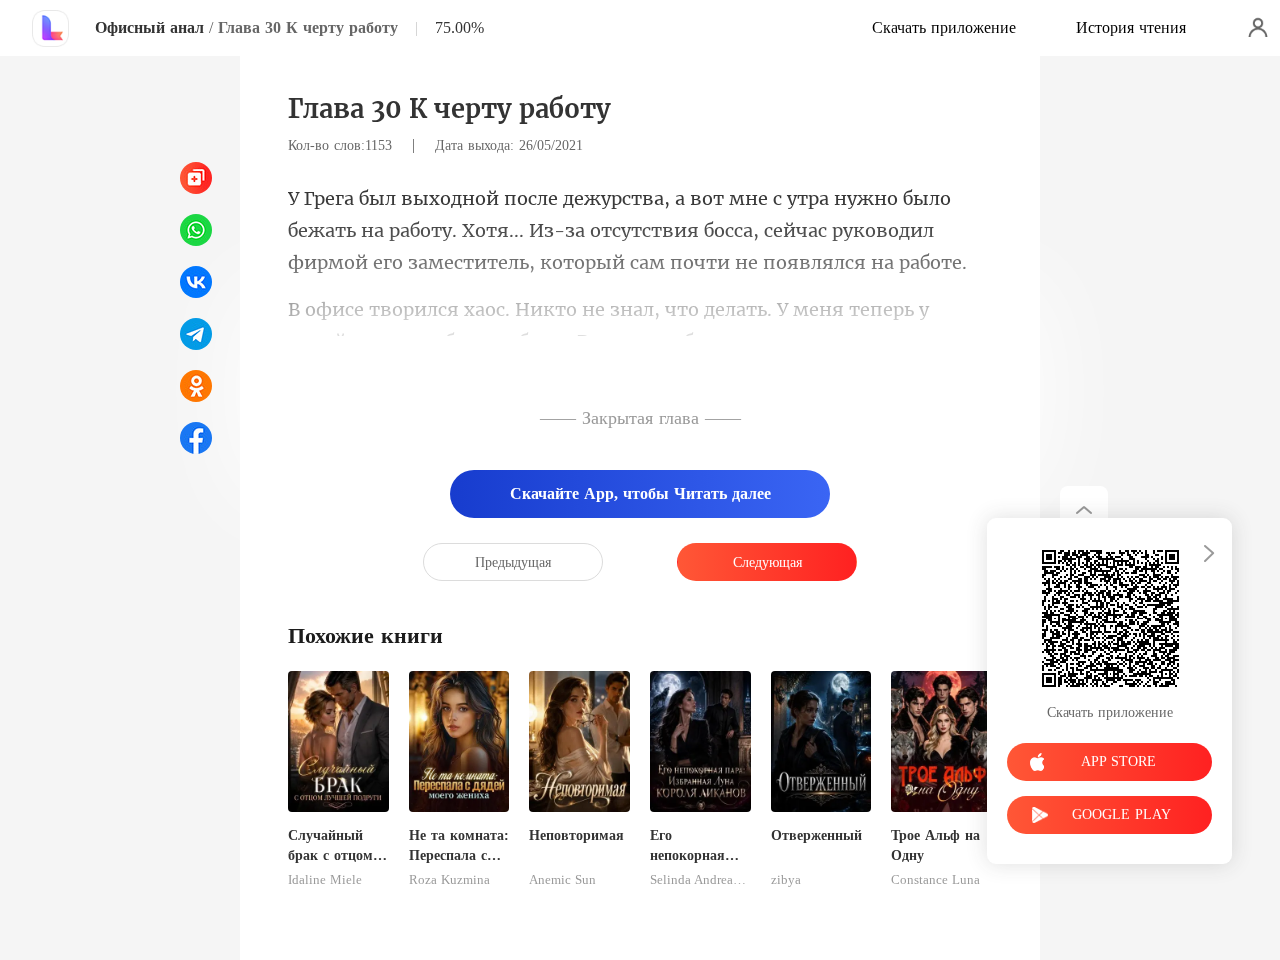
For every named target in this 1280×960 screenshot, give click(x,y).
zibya (786, 880)
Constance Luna (935, 880)
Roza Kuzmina (449, 880)
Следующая (767, 562)
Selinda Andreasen (700, 880)
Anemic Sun (562, 880)
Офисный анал (149, 27)
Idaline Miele (325, 880)
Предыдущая (513, 562)
